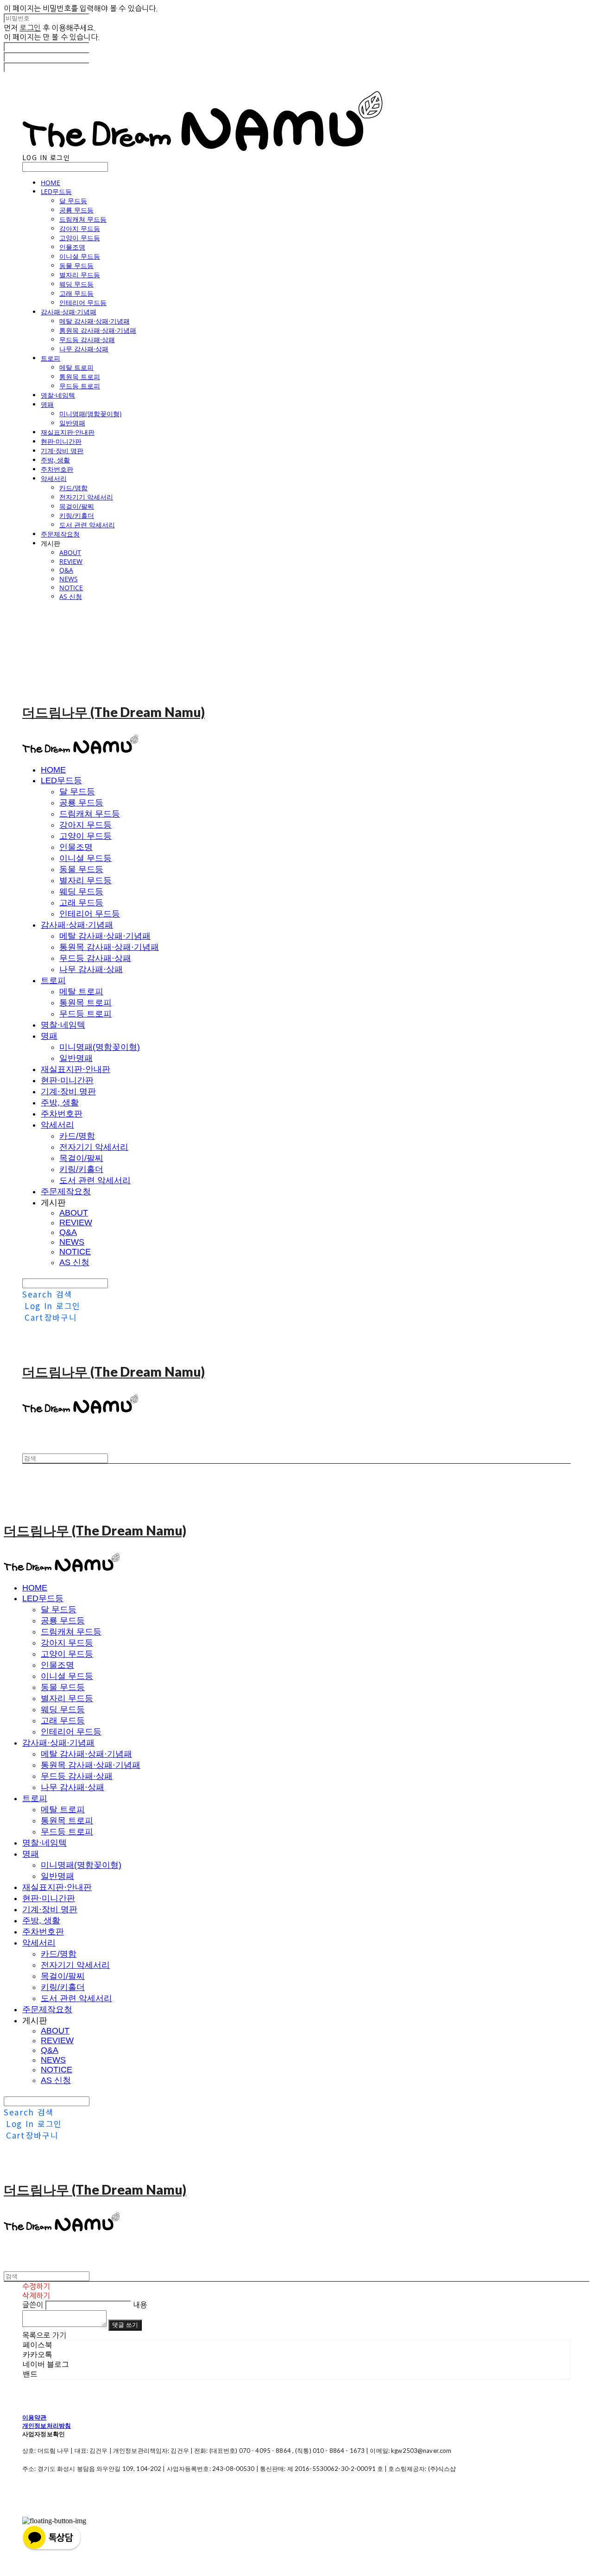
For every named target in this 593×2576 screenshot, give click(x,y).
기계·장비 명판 (62, 451)
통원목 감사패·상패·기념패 (98, 330)
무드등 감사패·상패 (87, 340)
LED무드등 (56, 191)
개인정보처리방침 (47, 2426)
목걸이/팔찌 (77, 506)
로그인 (30, 28)
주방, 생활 (55, 460)
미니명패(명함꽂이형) (90, 414)
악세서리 (54, 478)
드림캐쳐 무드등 (83, 219)
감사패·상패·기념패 (69, 312)
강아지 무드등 (80, 228)
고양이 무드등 (80, 238)
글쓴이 (33, 2305)
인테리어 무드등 (83, 303)
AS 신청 (71, 596)
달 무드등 (73, 201)
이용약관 (35, 2417)
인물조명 (72, 247)
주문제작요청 (60, 534)
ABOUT (70, 552)
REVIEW (71, 561)
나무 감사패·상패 (84, 349)
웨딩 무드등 (76, 284)
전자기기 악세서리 (86, 497)
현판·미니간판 (61, 441)
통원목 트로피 (80, 377)
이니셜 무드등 (80, 256)
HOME (50, 183)
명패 (47, 404)
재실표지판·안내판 (68, 432)
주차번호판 (57, 469)
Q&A (66, 570)
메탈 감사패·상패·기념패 (95, 321)
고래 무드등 (76, 293)
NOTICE (71, 588)
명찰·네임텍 (58, 395)
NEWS (69, 579)
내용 (140, 2305)
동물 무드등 (76, 265)
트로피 (50, 358)
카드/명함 (73, 488)
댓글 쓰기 (125, 2325)
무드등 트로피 (80, 386)
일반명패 (72, 423)
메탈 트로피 (76, 367)
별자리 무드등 (80, 275)
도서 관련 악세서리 (87, 525)
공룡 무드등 (76, 210)
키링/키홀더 (77, 515)
